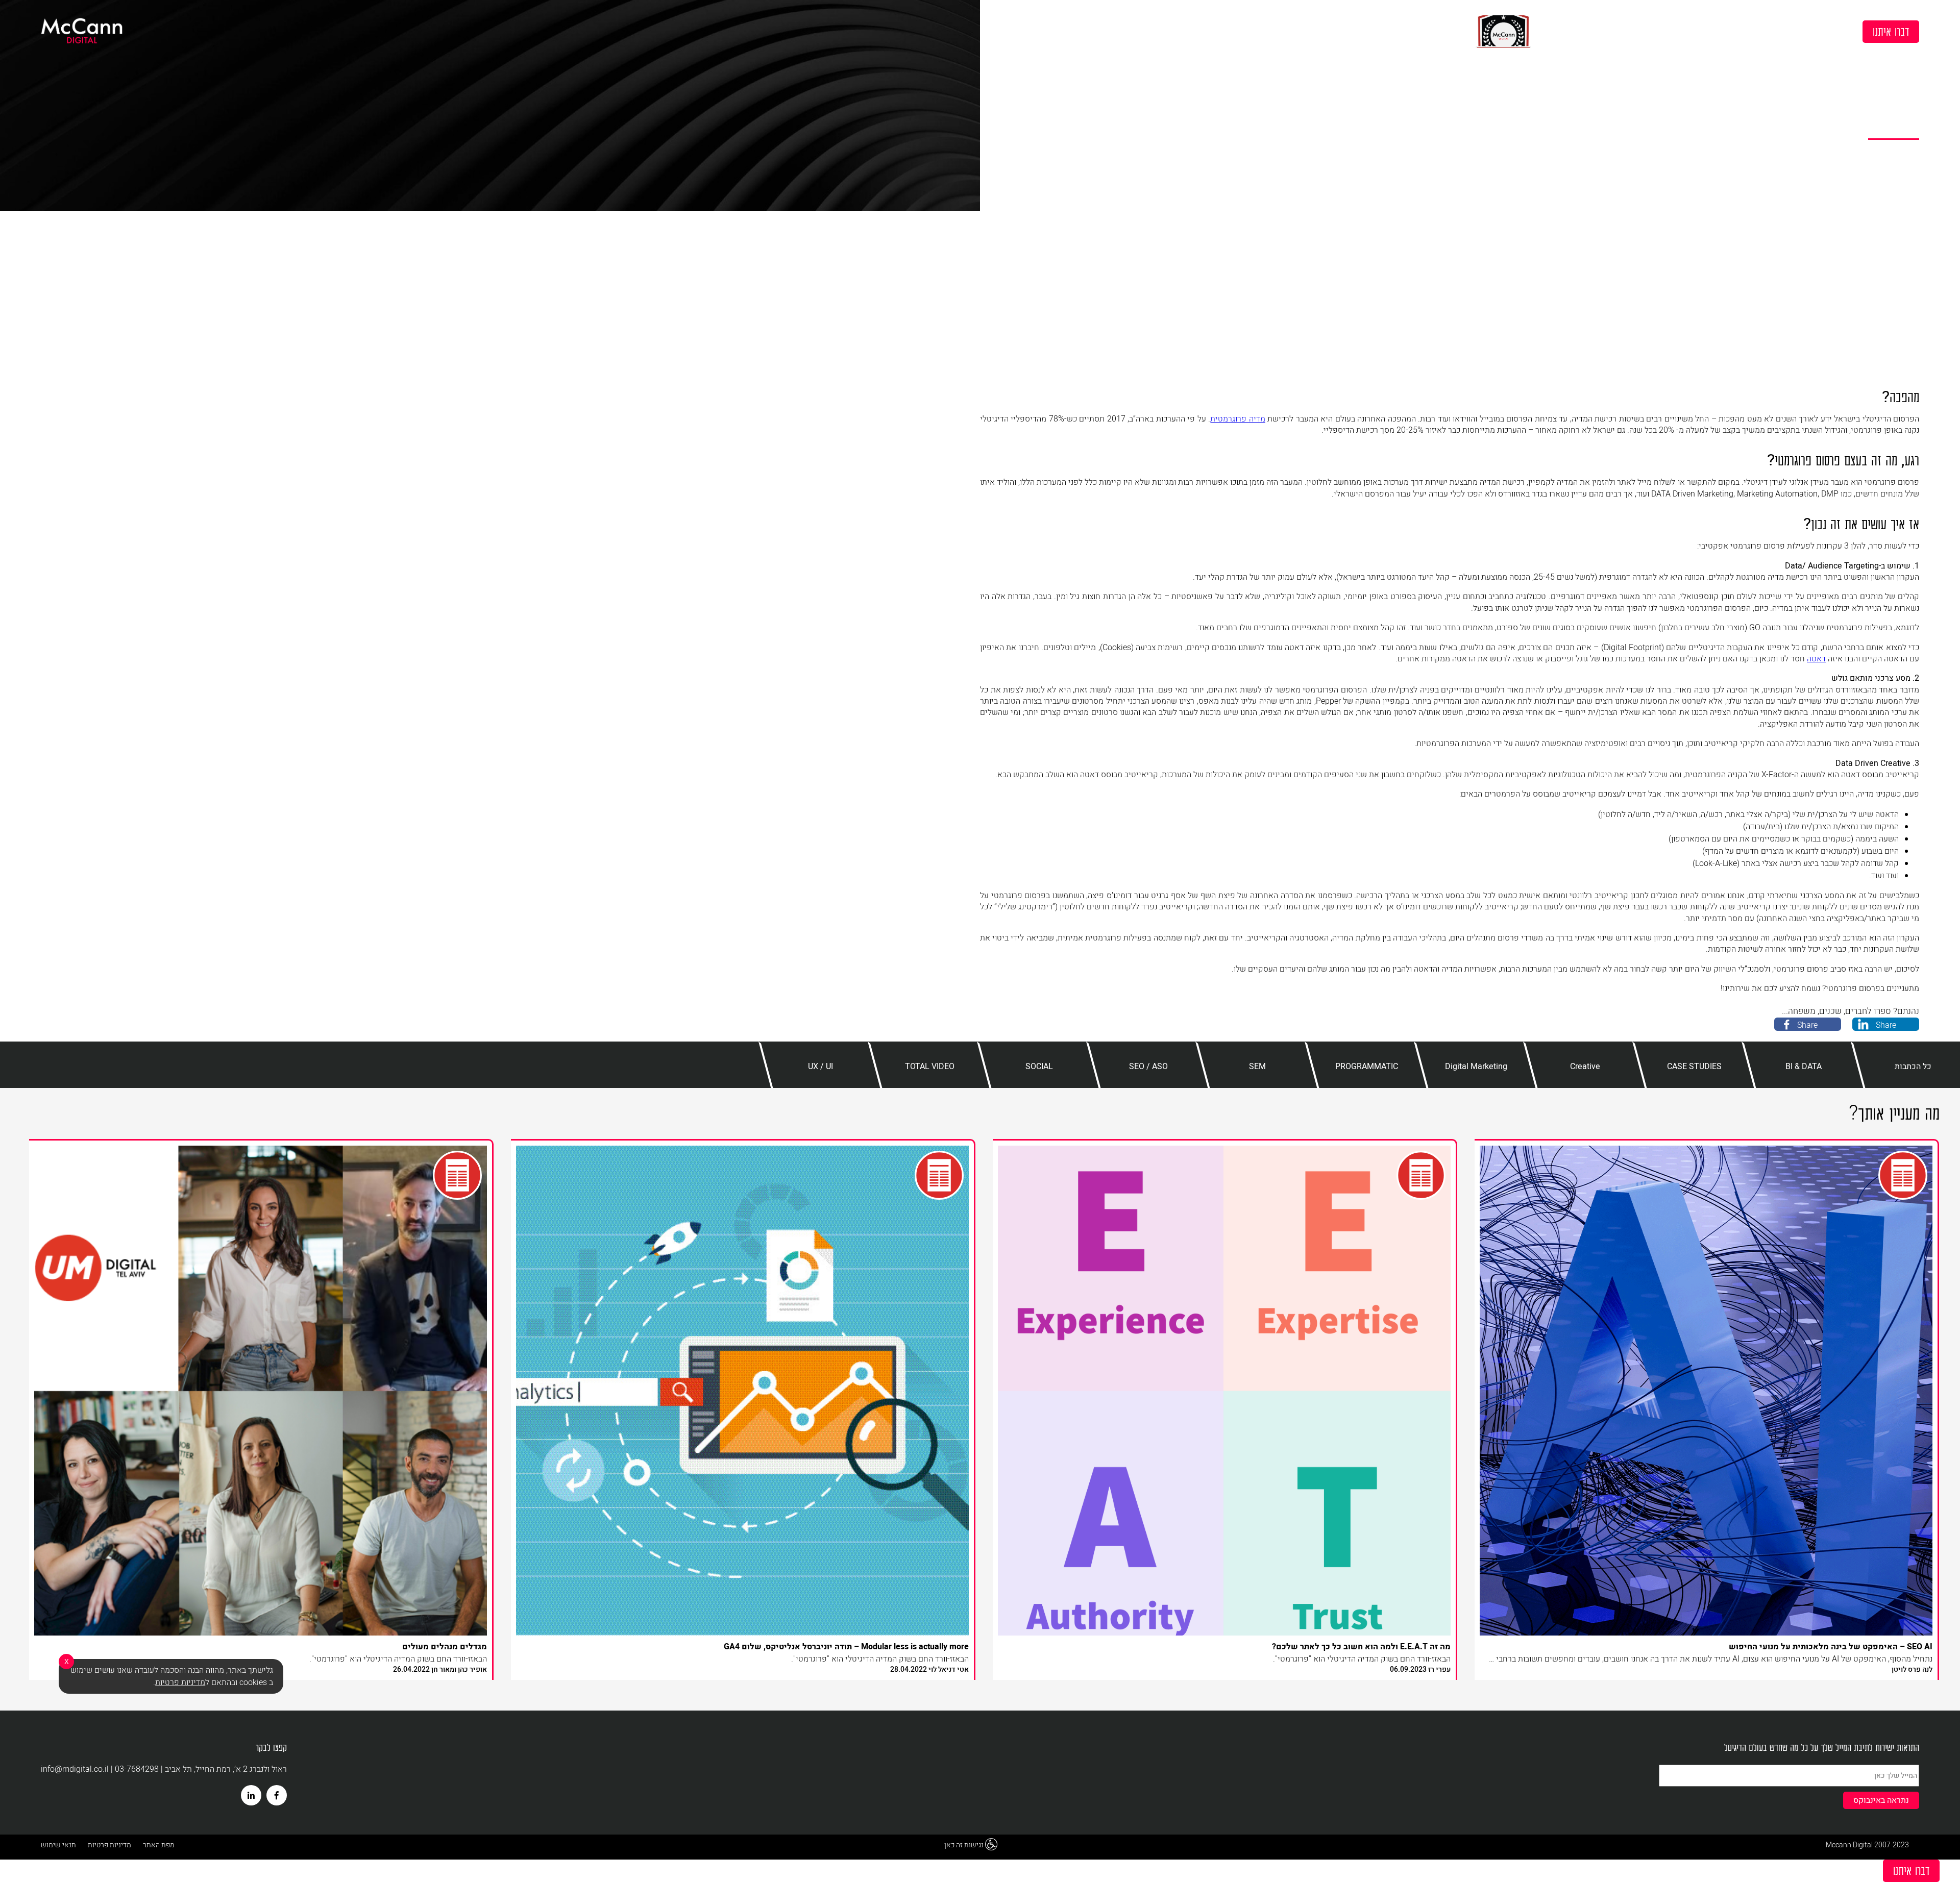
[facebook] (277, 1795)
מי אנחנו (1770, 31)
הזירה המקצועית (1703, 31)
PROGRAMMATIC (1859, 53)
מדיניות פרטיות (109, 1845)
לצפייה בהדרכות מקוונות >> (1408, 31)
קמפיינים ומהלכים (1549, 31)
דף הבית (1824, 31)
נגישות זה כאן (964, 1845)
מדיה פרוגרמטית (1238, 419)
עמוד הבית (1905, 53)
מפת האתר (159, 1845)
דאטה (1816, 659)
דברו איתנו (1891, 31)
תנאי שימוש (58, 1845)
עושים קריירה (1628, 31)
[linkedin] (251, 1795)
